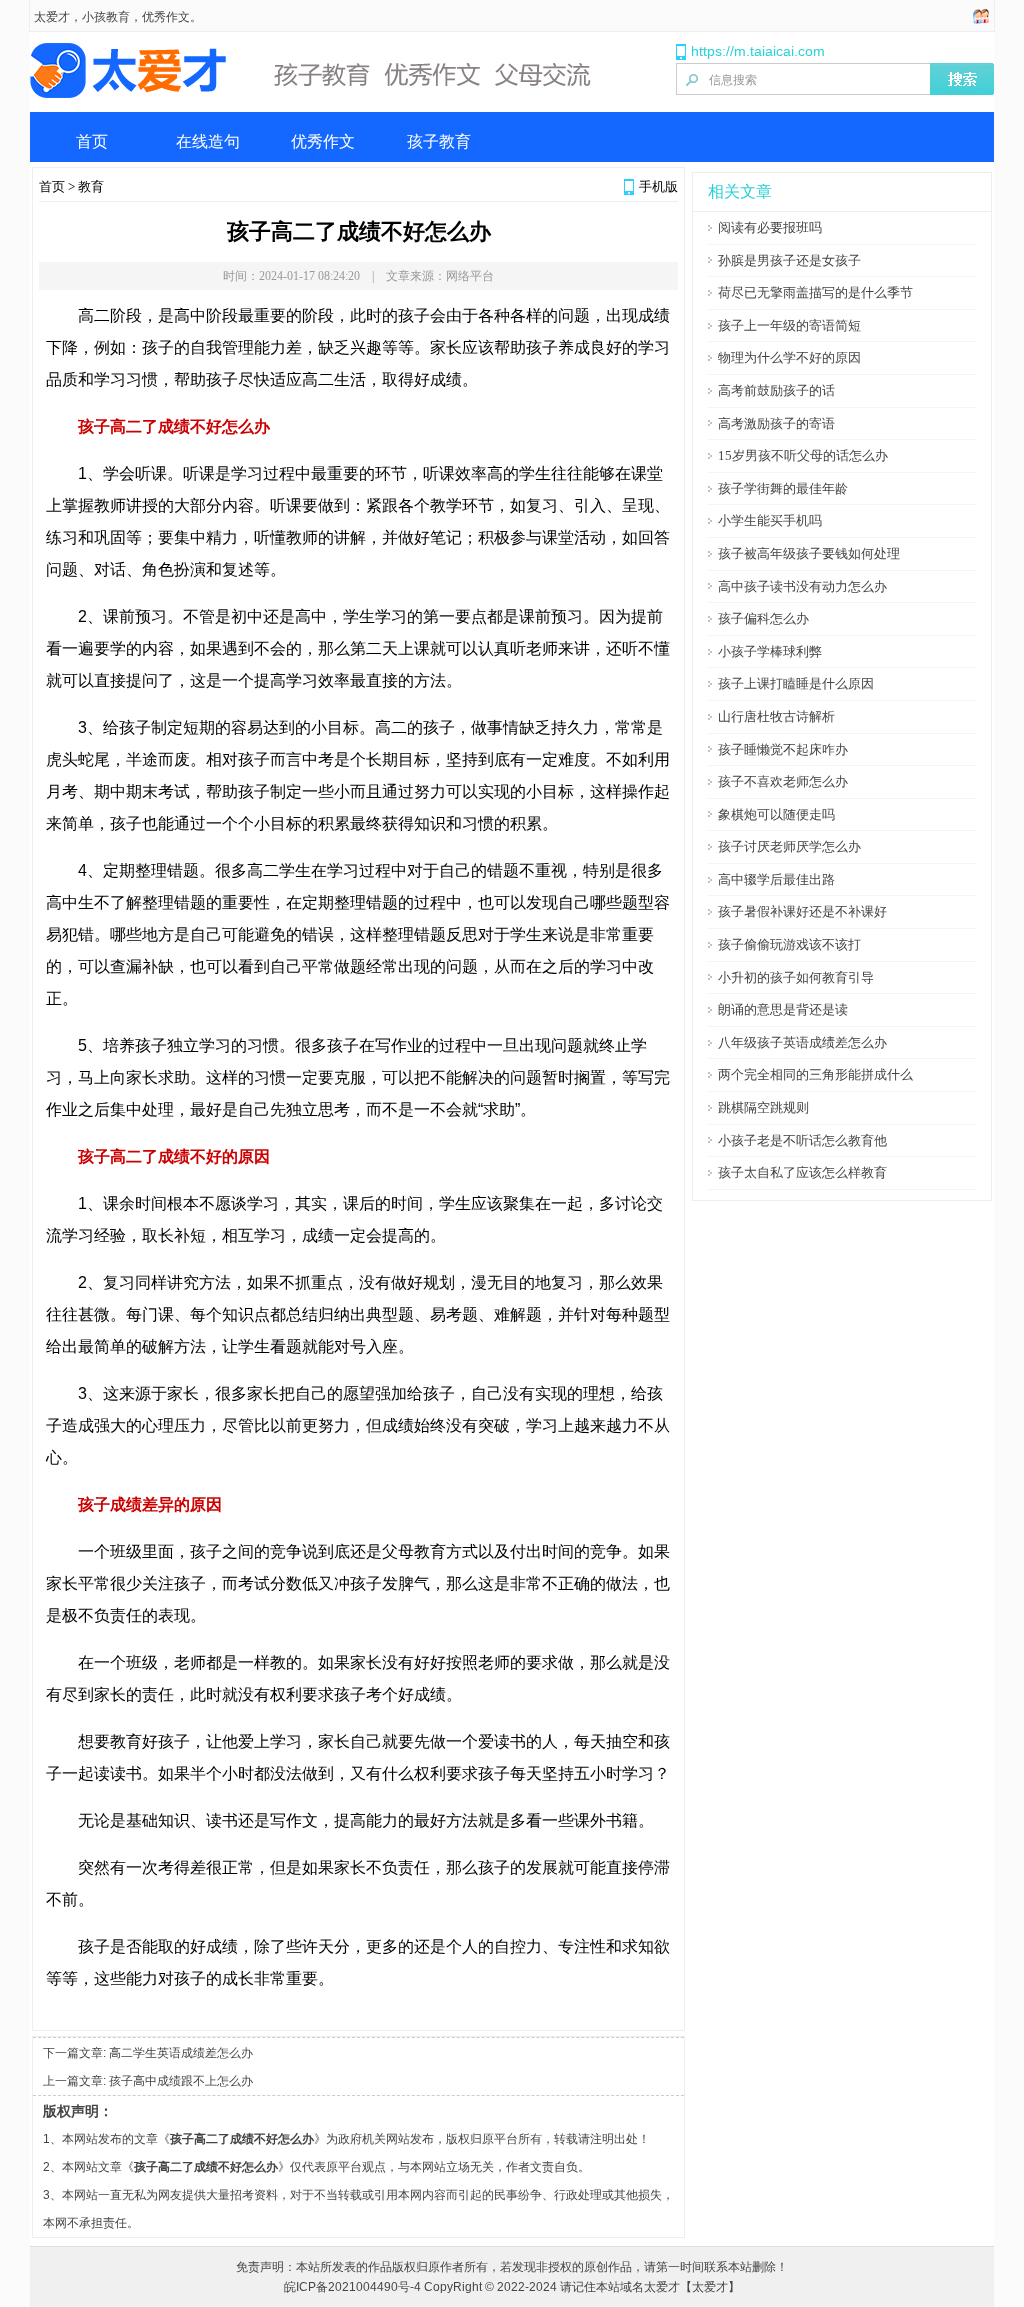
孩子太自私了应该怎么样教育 (802, 1172)
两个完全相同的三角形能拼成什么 (815, 1074)
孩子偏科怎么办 (763, 618)
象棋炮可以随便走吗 (776, 814)
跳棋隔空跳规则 (763, 1107)
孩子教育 (439, 141)
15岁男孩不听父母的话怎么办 (803, 455)
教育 (91, 186)
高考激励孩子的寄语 (776, 423)
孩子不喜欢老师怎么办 (783, 781)
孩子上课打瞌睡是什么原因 (796, 683)
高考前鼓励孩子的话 (776, 390)
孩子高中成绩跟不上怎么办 (181, 2081)
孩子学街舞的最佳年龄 (783, 488)
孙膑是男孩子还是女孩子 (789, 260)
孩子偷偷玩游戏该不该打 (789, 944)
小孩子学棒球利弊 (770, 651)
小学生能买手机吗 (770, 520)
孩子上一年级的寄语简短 (789, 325)
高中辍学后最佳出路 (776, 879)
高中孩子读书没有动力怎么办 (802, 586)
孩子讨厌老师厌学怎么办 (789, 846)
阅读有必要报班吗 (770, 227)
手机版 (658, 186)
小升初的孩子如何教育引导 (796, 977)
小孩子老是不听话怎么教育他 (802, 1140)
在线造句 (208, 141)
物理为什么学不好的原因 (789, 357)
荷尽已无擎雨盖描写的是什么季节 (815, 292)
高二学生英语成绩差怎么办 (181, 2053)
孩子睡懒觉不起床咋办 (783, 749)
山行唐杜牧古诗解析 (776, 716)
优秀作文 (323, 141)
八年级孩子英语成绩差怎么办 (802, 1042)
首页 (92, 141)
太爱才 (52, 17)
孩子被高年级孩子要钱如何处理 (809, 553)
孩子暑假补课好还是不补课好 (802, 911)
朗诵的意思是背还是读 (783, 1009)
